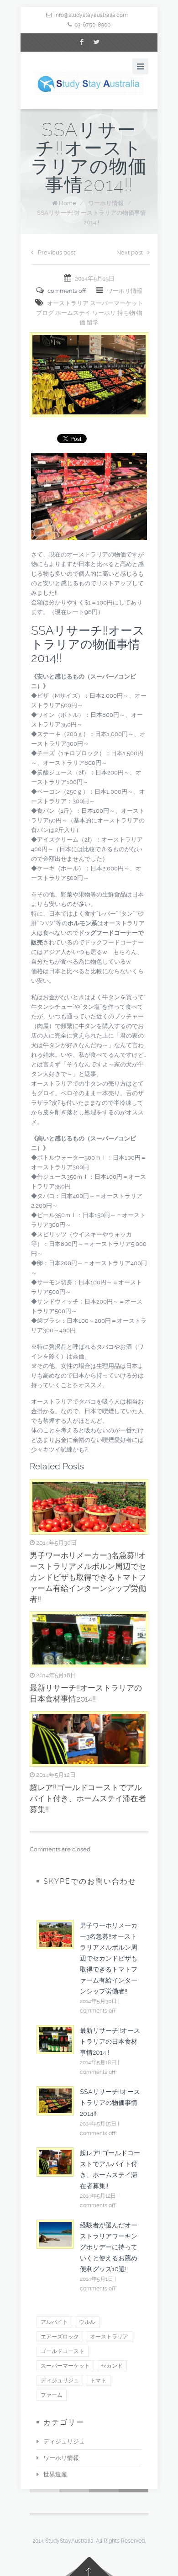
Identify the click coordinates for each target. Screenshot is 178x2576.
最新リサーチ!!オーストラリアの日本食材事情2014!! (110, 2041)
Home (68, 203)
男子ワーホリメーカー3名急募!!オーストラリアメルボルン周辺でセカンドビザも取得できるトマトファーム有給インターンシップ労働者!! (88, 1577)
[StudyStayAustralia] (89, 84)
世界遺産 (55, 2474)
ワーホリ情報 (106, 203)
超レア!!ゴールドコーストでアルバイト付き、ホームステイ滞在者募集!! (88, 1798)
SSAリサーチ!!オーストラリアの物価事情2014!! (110, 2103)
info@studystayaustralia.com (91, 15)
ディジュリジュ (64, 2441)
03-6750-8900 (92, 25)
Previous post (57, 252)
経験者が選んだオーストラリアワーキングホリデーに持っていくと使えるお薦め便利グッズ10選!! (109, 2247)
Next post (130, 252)
